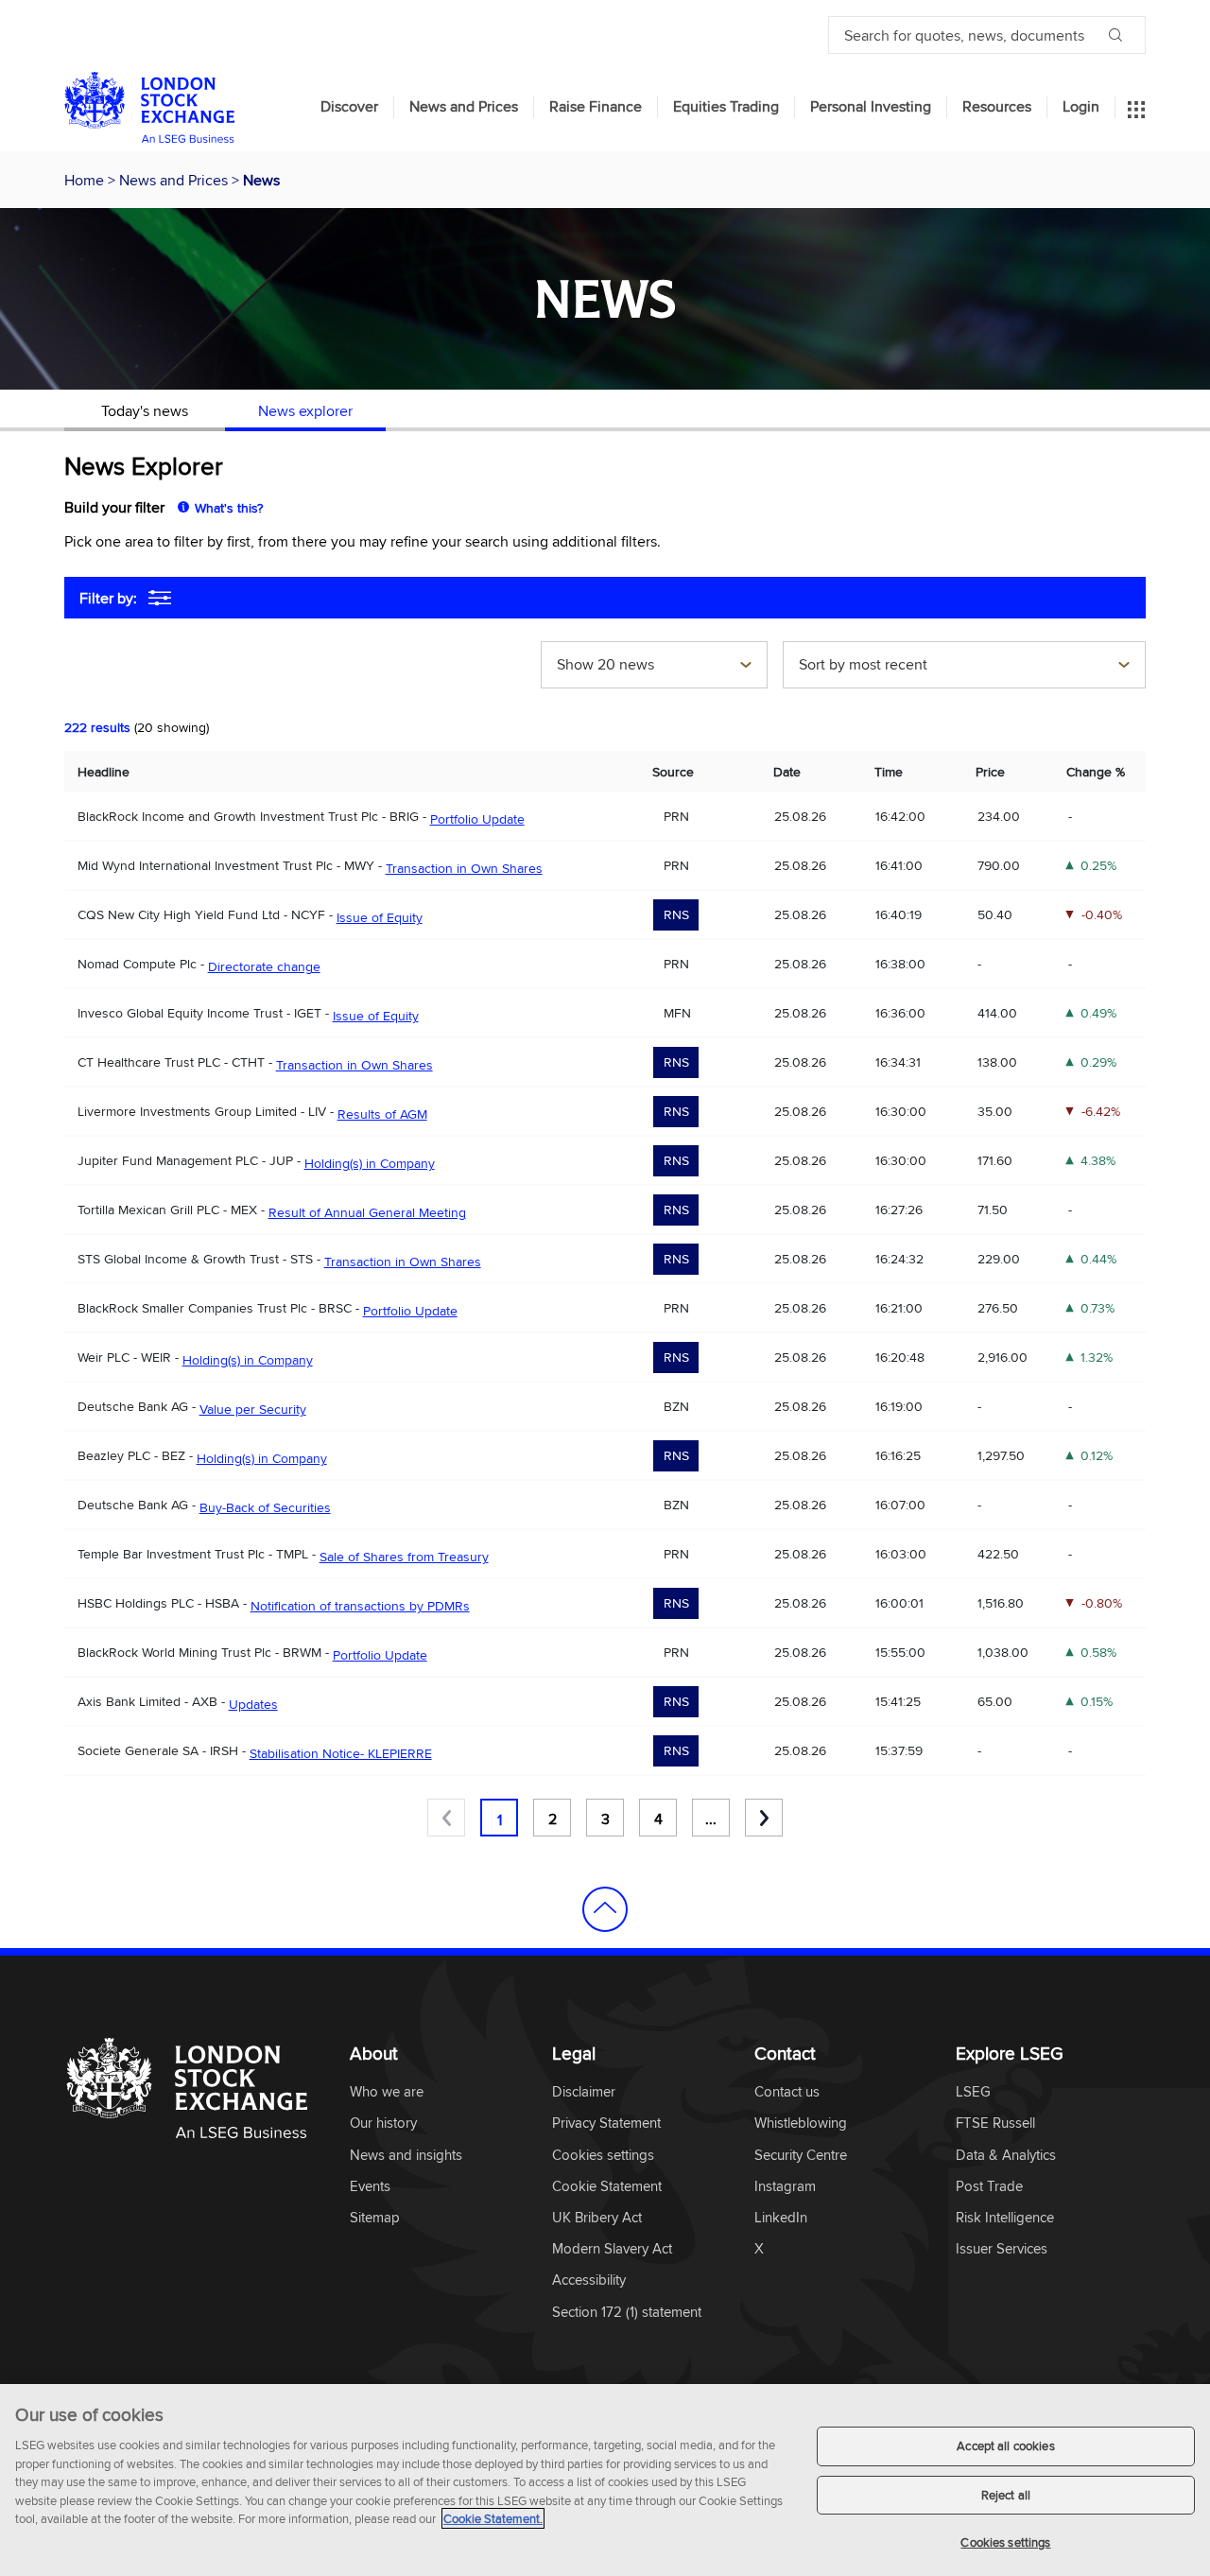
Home (86, 180)
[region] (605, 2480)
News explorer (305, 410)
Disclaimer (584, 2092)
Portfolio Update (477, 819)
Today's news (145, 410)
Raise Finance (596, 107)
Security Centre (801, 2156)
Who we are (387, 2092)
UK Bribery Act (597, 2218)
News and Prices (464, 107)
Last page (764, 1818)
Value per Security (253, 1409)
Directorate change (264, 966)
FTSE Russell (995, 2123)
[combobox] (654, 667)
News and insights (406, 2156)
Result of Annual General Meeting (367, 1212)
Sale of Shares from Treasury (404, 1557)
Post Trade (989, 2187)
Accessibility (589, 2280)
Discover (349, 107)
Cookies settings (1005, 2542)
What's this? (229, 508)
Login (1081, 107)
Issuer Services (1002, 2249)
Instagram (785, 2187)
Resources (997, 107)
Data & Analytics (1006, 2156)
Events (370, 2187)
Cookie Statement (607, 2187)
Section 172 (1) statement (627, 2313)
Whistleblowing (801, 2123)
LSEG (973, 2092)
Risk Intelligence (1005, 2218)
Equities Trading (726, 107)
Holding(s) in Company (370, 1163)
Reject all (1006, 2495)
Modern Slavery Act (612, 2249)
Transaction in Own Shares (464, 868)
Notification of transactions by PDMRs (360, 1606)
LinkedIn (781, 2218)
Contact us (787, 2092)
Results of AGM (382, 1114)
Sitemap (375, 2218)
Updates (253, 1704)
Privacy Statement (606, 2123)
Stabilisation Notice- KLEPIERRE (341, 1753)
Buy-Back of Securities (265, 1507)
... (711, 1819)
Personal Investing (871, 107)
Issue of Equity (380, 917)
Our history (383, 2123)
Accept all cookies (1005, 2445)
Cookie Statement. (493, 2518)
